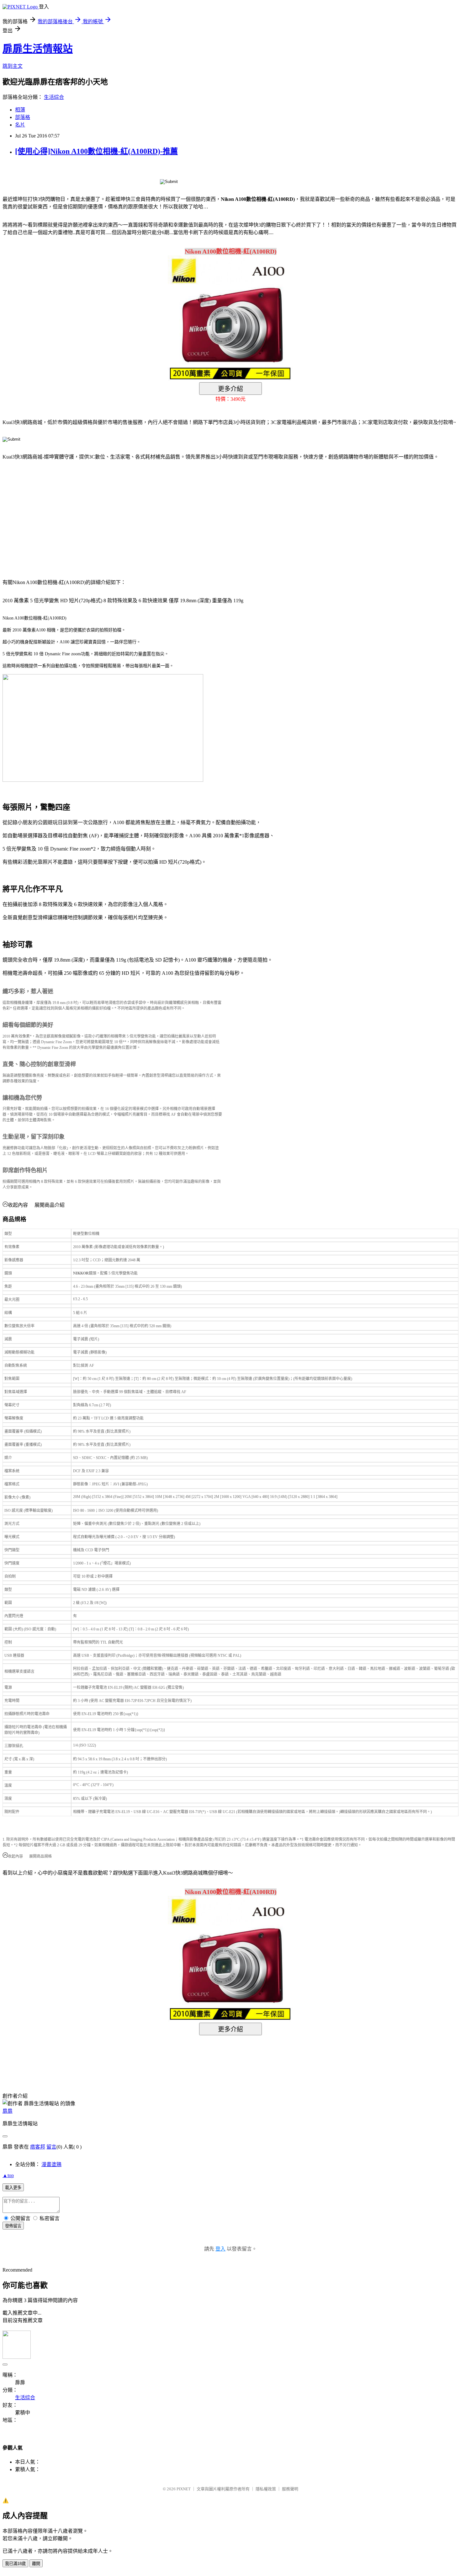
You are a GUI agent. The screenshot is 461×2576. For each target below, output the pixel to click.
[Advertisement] (56, 516)
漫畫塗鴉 (51, 2164)
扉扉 (8, 2111)
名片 (20, 125)
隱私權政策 (266, 2489)
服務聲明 (290, 2489)
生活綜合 (54, 97)
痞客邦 (38, 2147)
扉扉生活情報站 (38, 49)
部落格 (23, 117)
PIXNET (184, 2489)
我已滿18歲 (15, 2564)
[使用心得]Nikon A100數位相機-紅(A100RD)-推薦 (96, 151)
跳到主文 (13, 66)
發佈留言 (13, 2226)
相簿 (20, 110)
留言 (51, 2147)
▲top (8, 2175)
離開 (36, 2564)
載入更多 (13, 2188)
